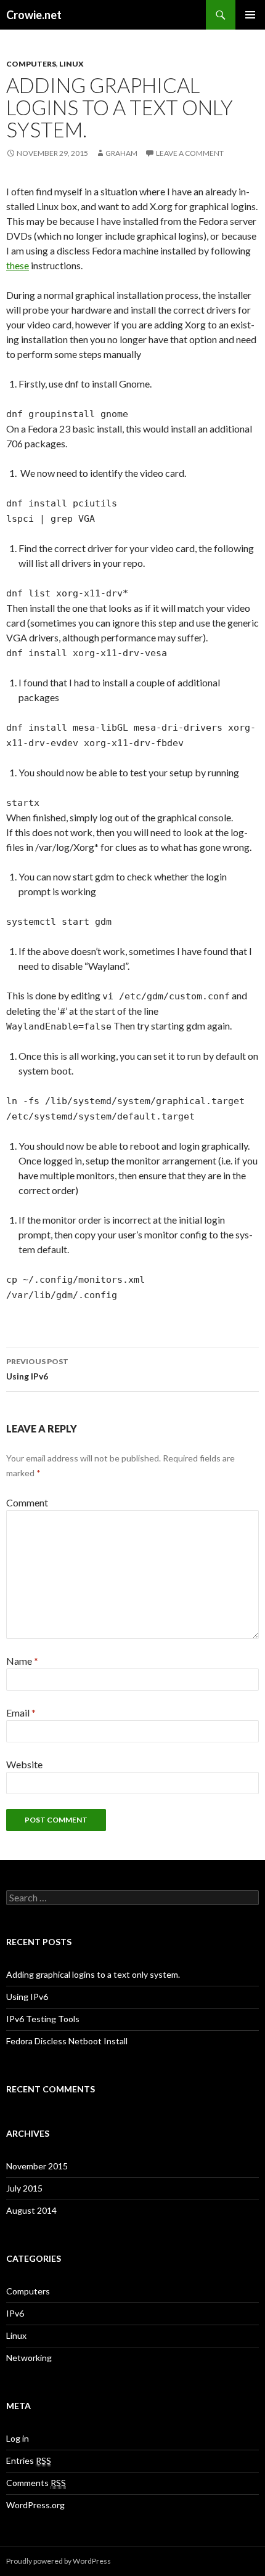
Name (22, 1661)
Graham (121, 153)
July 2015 (24, 2188)
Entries (29, 2460)
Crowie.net (34, 15)
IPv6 (15, 2313)
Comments (36, 2483)
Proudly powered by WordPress (59, 2561)
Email (21, 1713)
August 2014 (31, 2210)
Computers (31, 64)
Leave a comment (190, 153)
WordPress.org (35, 2505)
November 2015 (37, 2166)
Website (24, 1764)
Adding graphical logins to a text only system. (93, 1974)
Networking (29, 2358)
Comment (27, 1502)
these (18, 265)
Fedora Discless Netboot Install (67, 2041)
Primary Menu (250, 15)
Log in (18, 2438)
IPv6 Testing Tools (43, 2019)
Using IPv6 (37, 1369)
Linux (71, 64)
